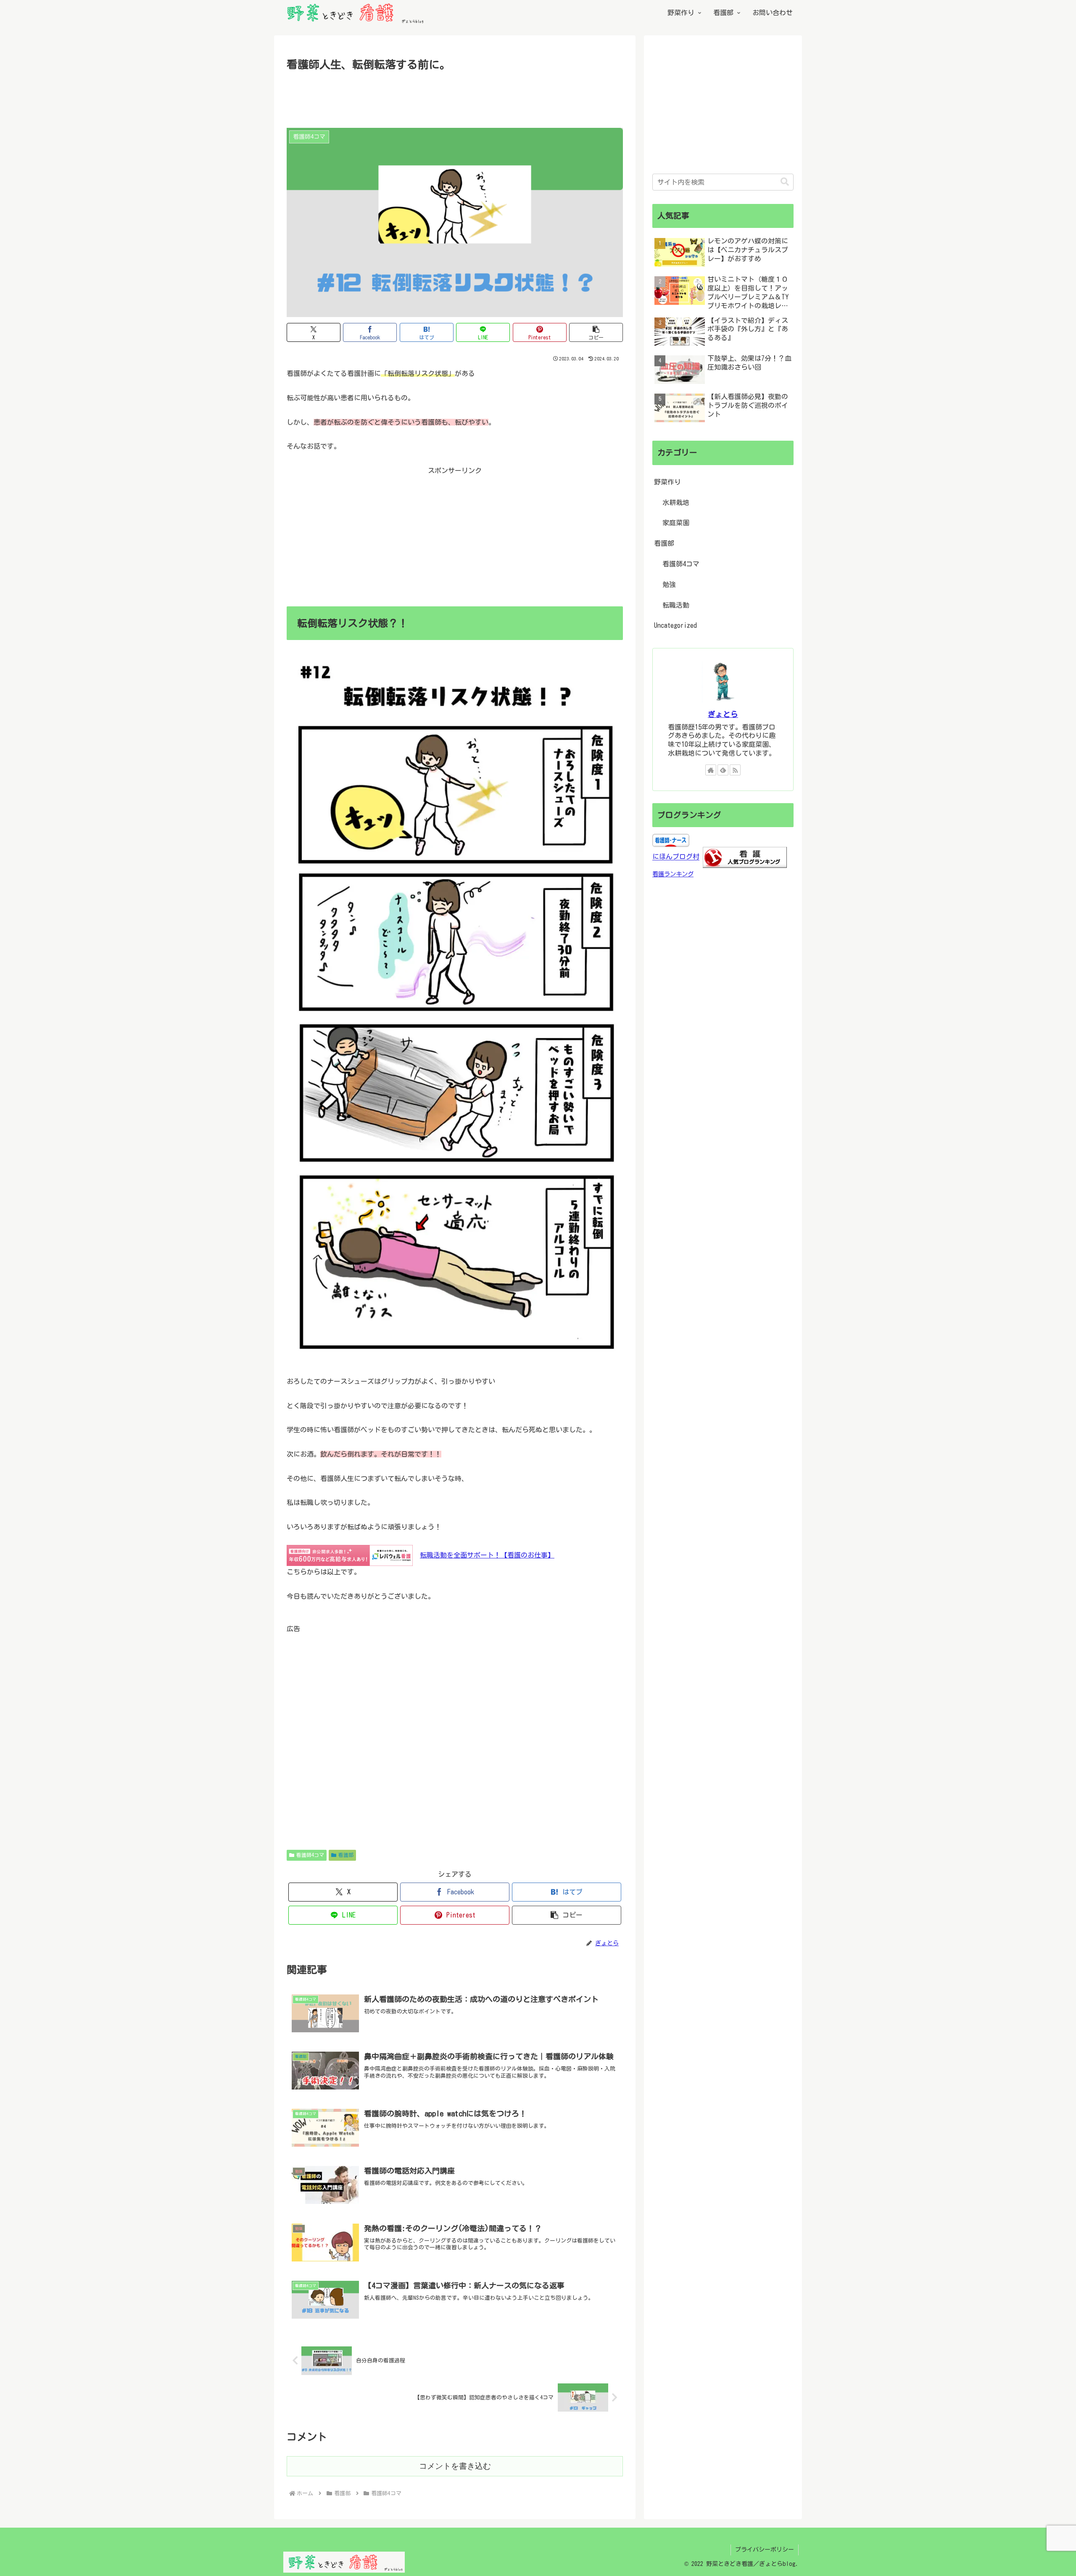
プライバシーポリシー (765, 2550)
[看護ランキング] (745, 857)
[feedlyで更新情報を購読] (723, 770)
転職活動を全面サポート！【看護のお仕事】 (487, 1555)
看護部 (346, 1855)
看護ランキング (673, 874)
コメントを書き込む (455, 2466)
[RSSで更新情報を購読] (735, 770)
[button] (596, 332)
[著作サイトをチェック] (711, 770)
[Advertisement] (455, 97)
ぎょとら (723, 714)
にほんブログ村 (676, 857)
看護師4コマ (310, 1855)
